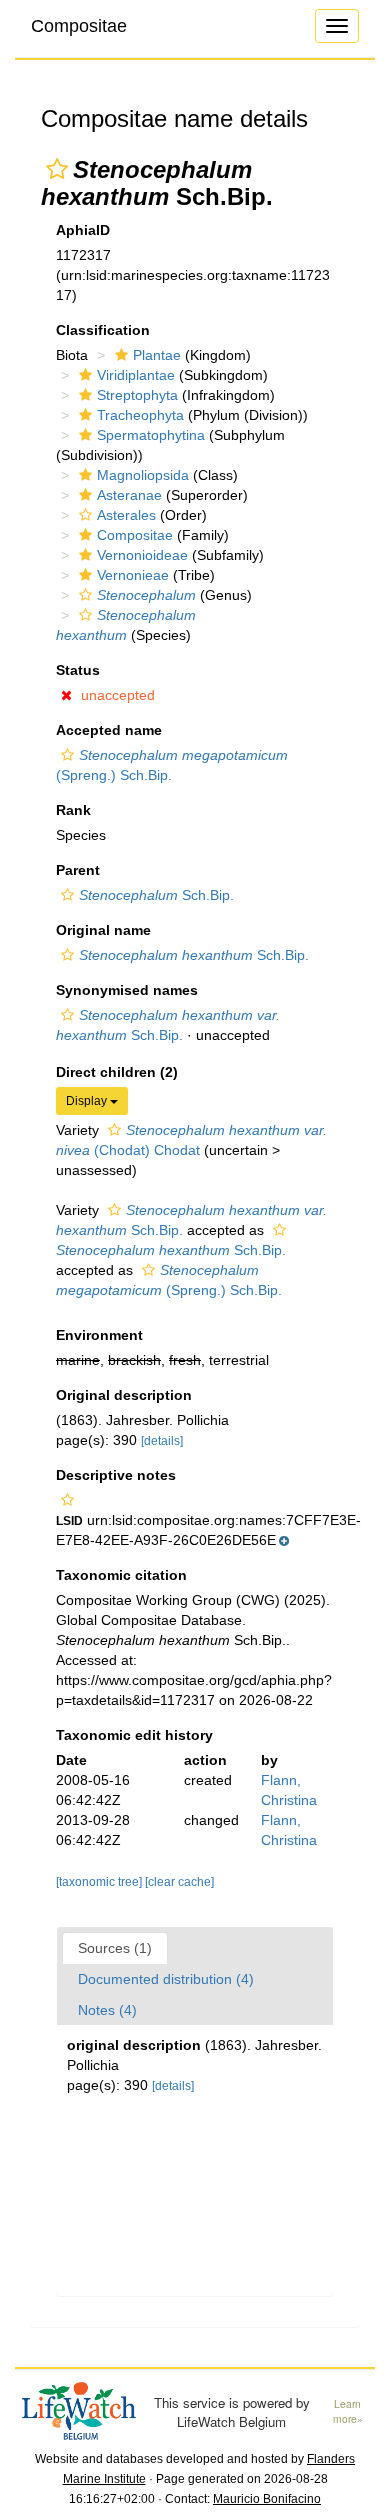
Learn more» (348, 2411)
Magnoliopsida (143, 475)
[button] (57, 169)
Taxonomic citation (121, 1575)
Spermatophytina (151, 435)
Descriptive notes (116, 1475)
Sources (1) (115, 1948)
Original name (103, 930)
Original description (124, 1395)
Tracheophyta (140, 415)
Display (88, 1101)
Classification (103, 330)
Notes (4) (107, 2010)
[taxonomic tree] (100, 1882)
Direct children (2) (117, 1072)
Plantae (157, 355)
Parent (78, 870)
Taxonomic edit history (134, 1735)
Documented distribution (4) (166, 1979)
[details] (162, 1441)
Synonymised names (127, 990)
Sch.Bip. (156, 895)
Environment (99, 1335)
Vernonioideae (142, 555)
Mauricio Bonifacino (267, 2499)
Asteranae (129, 495)
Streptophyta (137, 395)
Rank (73, 810)
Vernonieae (133, 575)
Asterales (126, 515)
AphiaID (83, 230)
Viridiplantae (136, 375)
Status (78, 670)
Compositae (79, 26)
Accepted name (109, 730)
